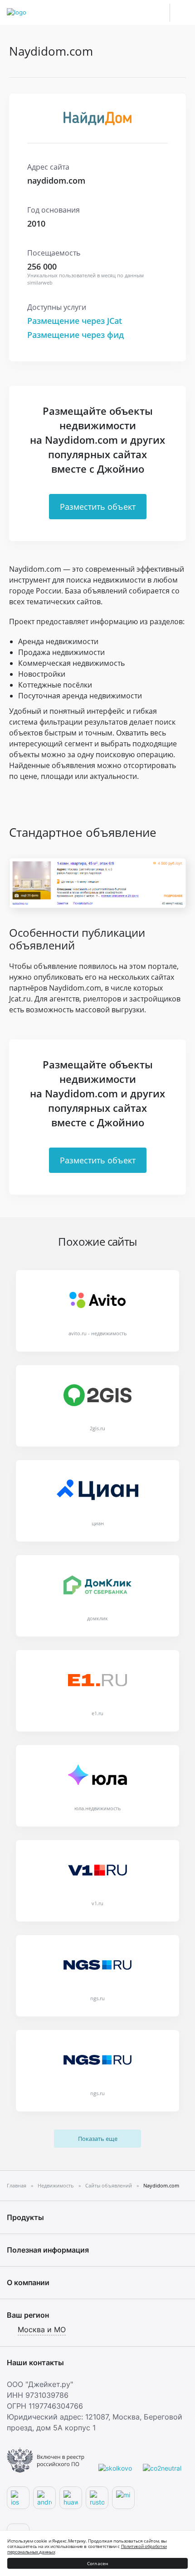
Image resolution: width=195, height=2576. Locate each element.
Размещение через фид (76, 335)
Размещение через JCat (75, 321)
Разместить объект (98, 507)
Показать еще (98, 2139)
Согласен (98, 2563)
